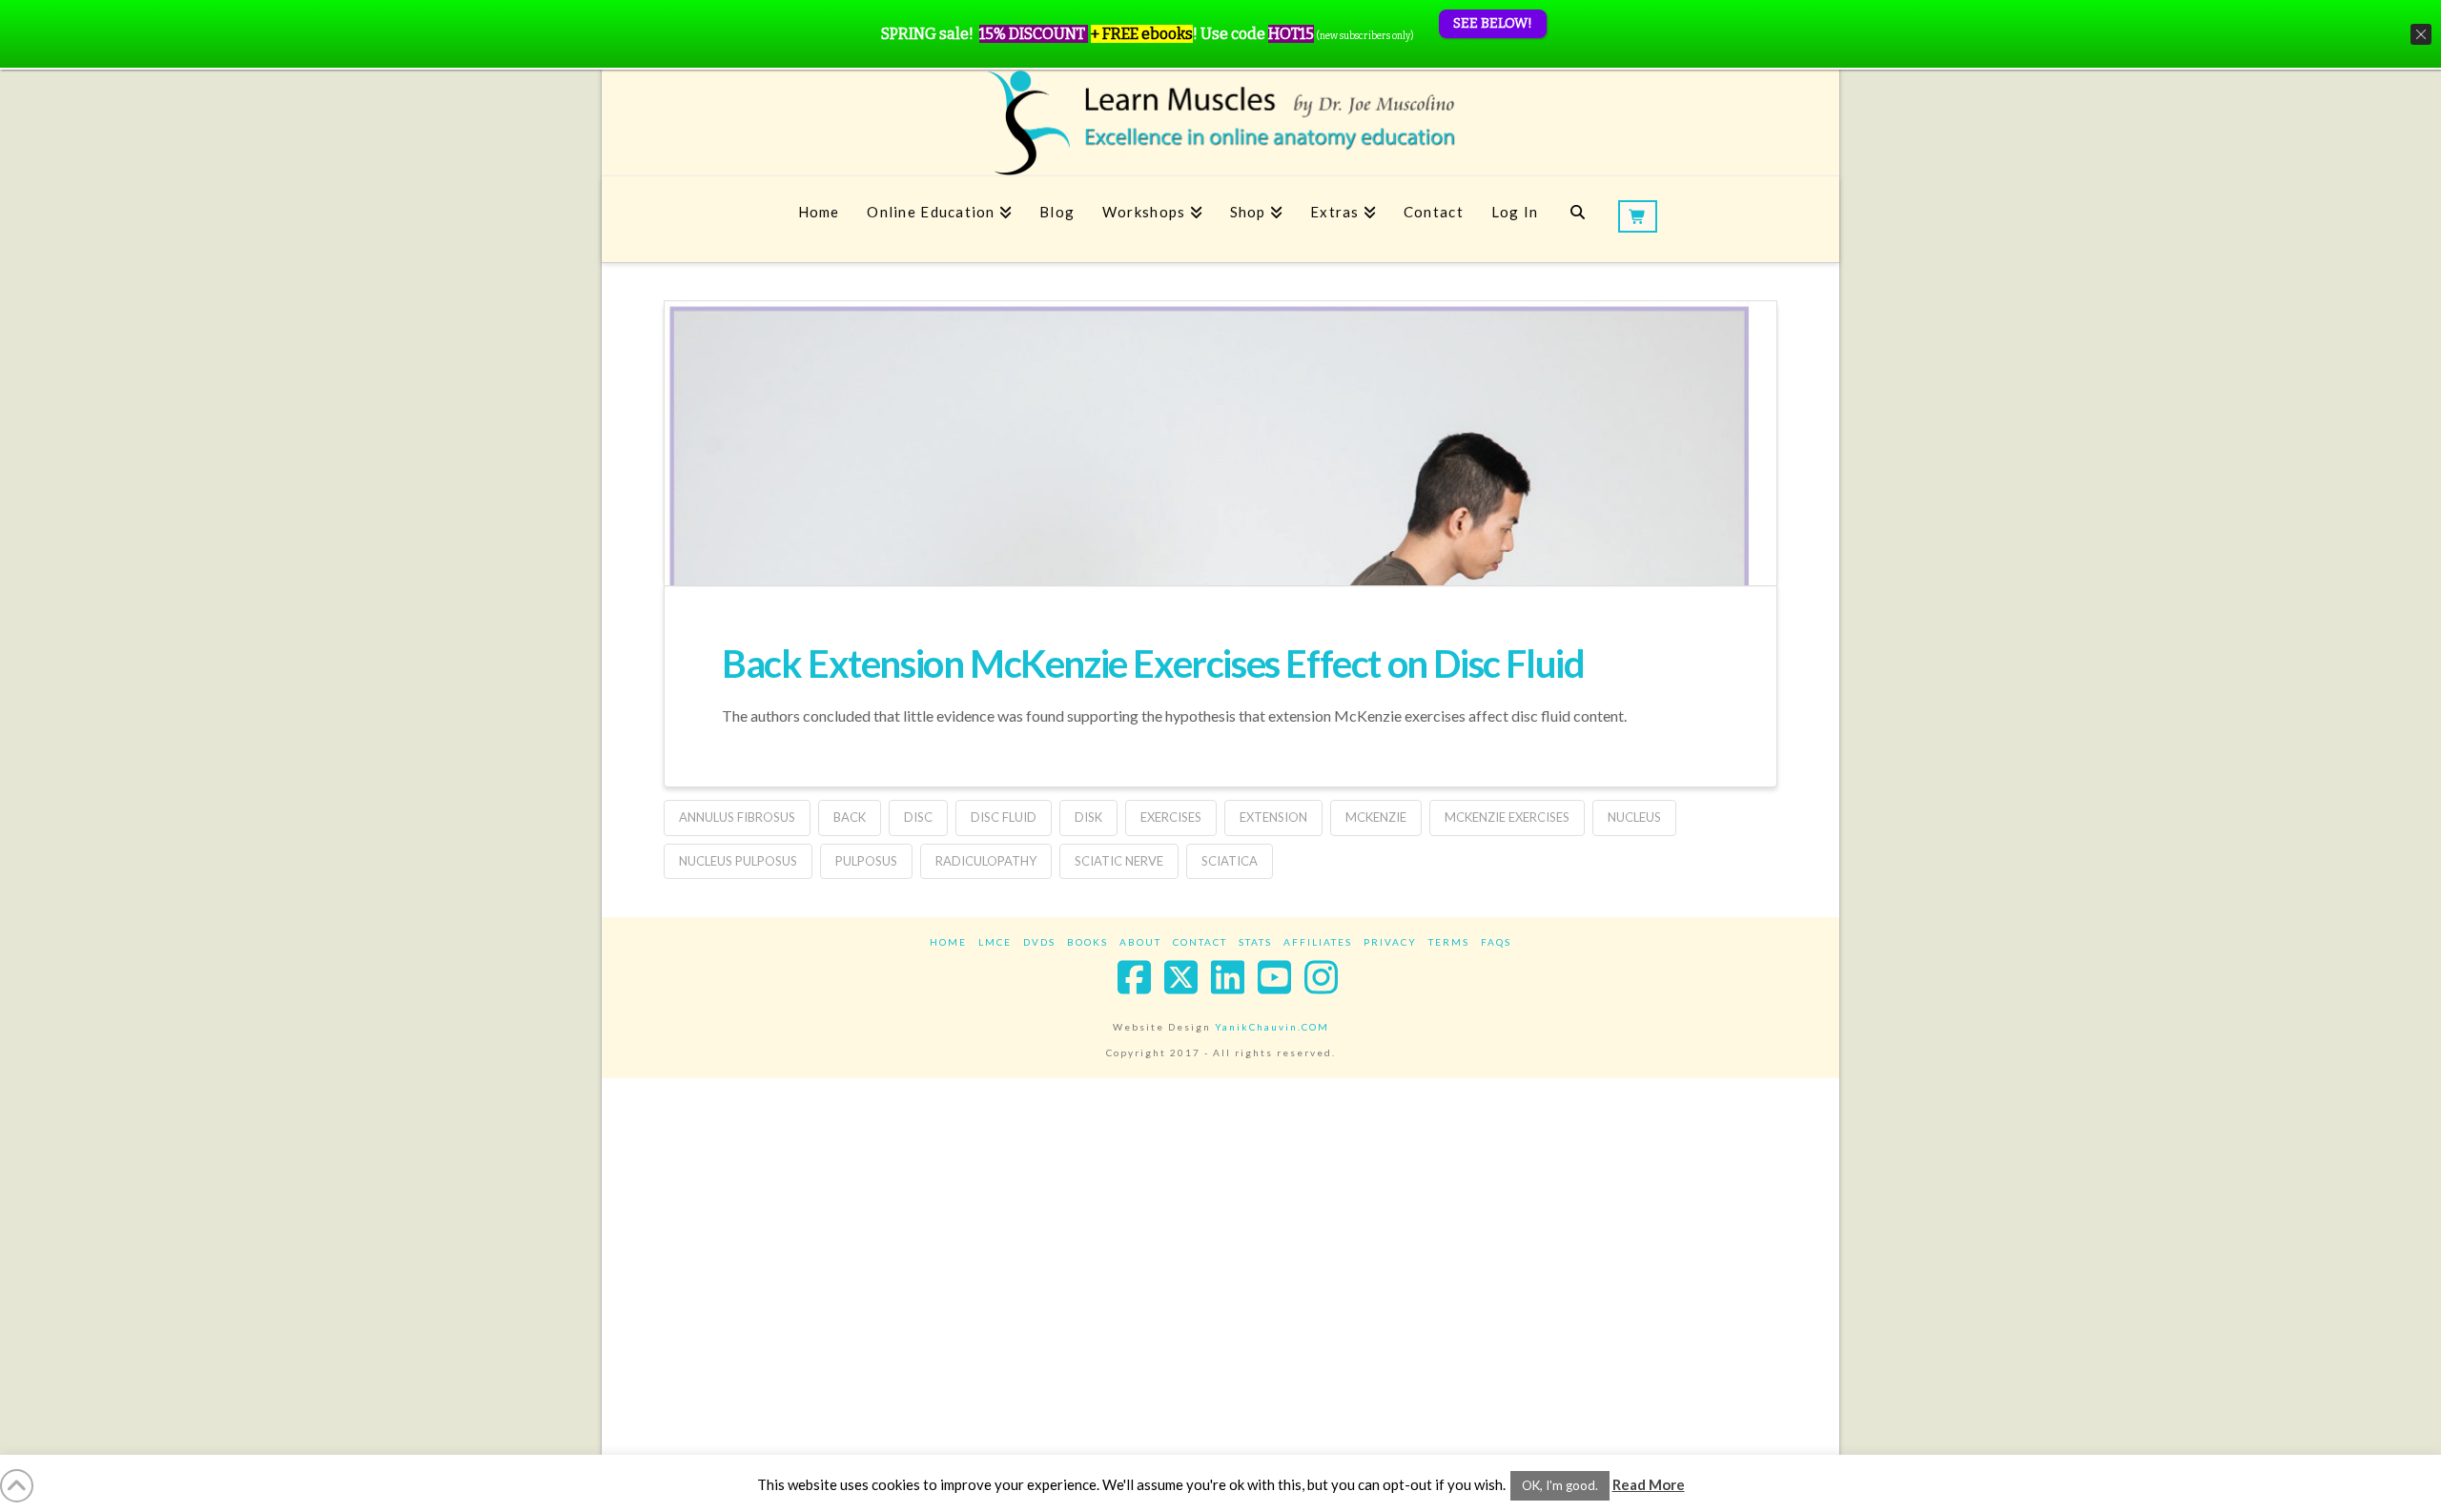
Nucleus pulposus (738, 861)
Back (850, 817)
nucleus (1634, 817)
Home (948, 942)
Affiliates (1318, 942)
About (1140, 942)
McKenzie (1376, 817)
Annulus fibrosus (737, 817)
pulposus (866, 861)
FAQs (1496, 942)
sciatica (1230, 861)
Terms (1449, 942)
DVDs (1039, 942)
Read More (1649, 1484)
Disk (1088, 817)
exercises (1171, 817)
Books (1087, 942)
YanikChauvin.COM (1272, 1027)
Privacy (1390, 942)
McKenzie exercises (1507, 817)
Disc (918, 817)
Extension (1273, 817)
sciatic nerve (1119, 861)
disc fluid (1004, 817)
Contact (1200, 942)
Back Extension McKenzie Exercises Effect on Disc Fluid (1153, 664)
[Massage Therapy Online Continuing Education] (1220, 123)
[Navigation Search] (1578, 219)
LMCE (995, 942)
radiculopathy (986, 861)
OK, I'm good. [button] (1560, 1485)
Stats (1255, 942)
